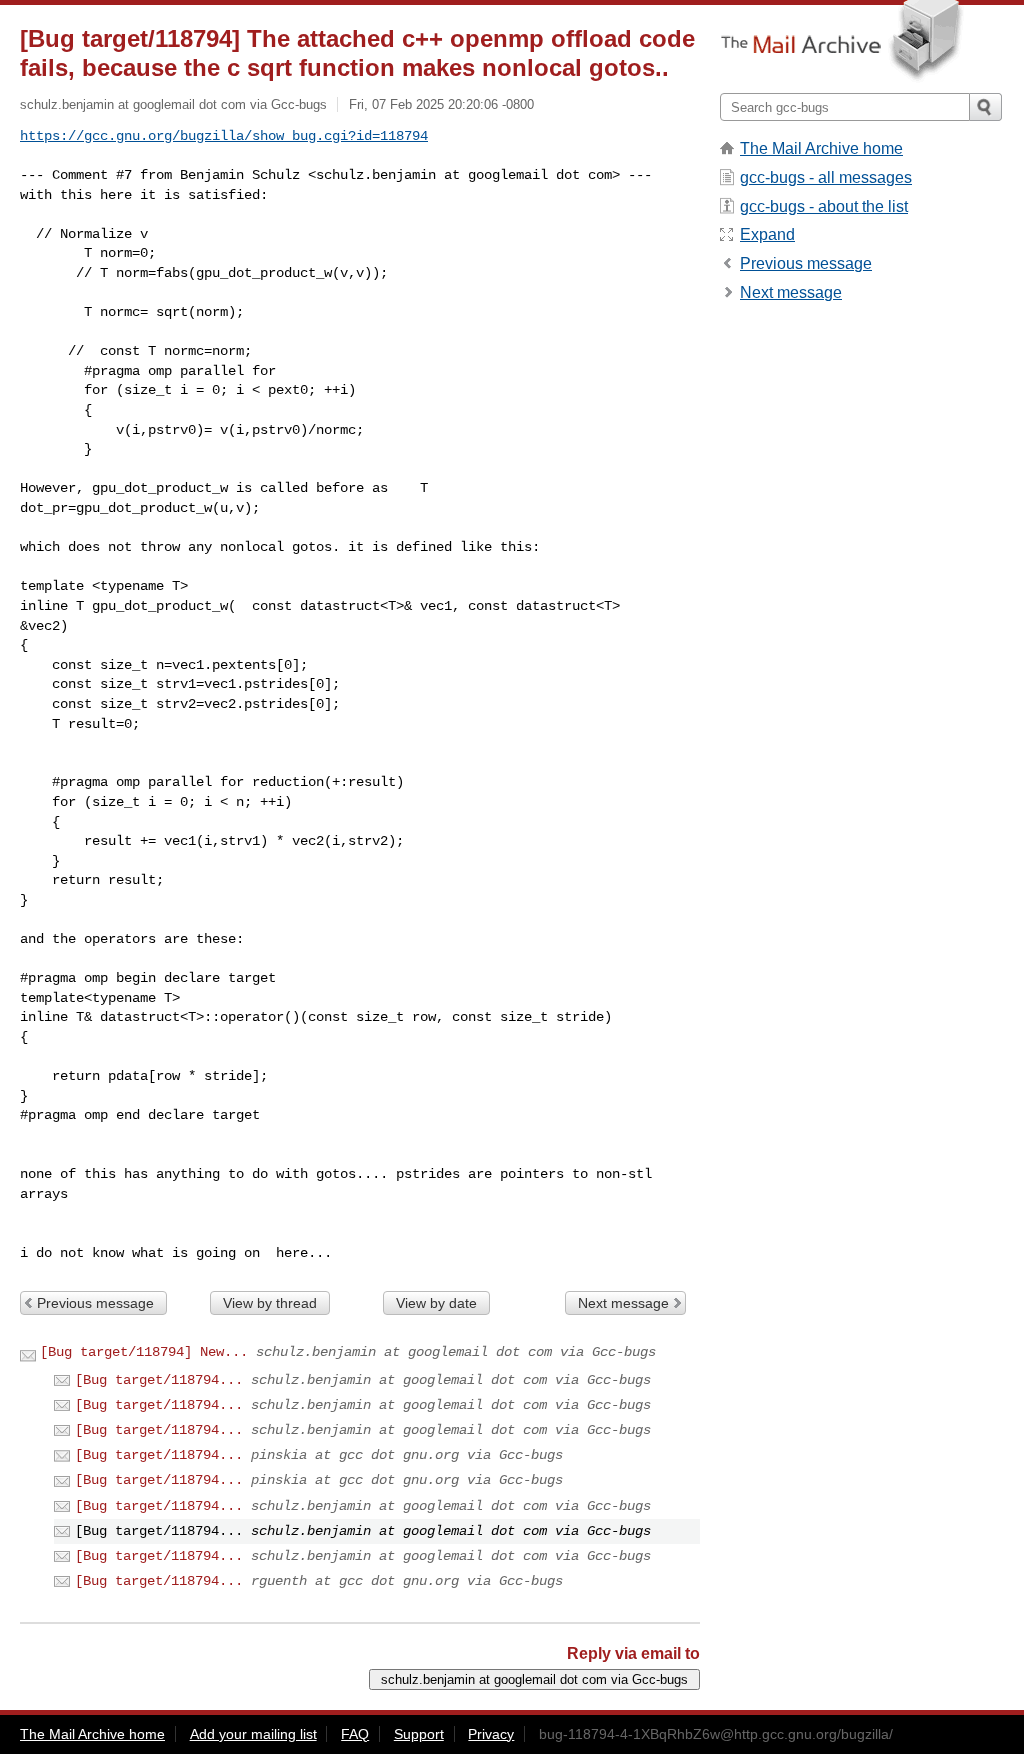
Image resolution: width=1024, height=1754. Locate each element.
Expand (767, 234)
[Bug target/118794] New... (144, 1352)
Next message (623, 1303)
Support (419, 1734)
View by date (436, 1303)
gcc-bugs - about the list (824, 206)
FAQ (355, 1734)
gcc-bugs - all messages (826, 177)
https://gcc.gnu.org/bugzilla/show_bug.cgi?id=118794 (224, 136)
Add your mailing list (253, 1734)
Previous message (95, 1303)
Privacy (491, 1734)
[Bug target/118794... (159, 1380)
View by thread (270, 1303)
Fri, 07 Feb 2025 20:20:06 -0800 (441, 104)
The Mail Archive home (821, 148)
